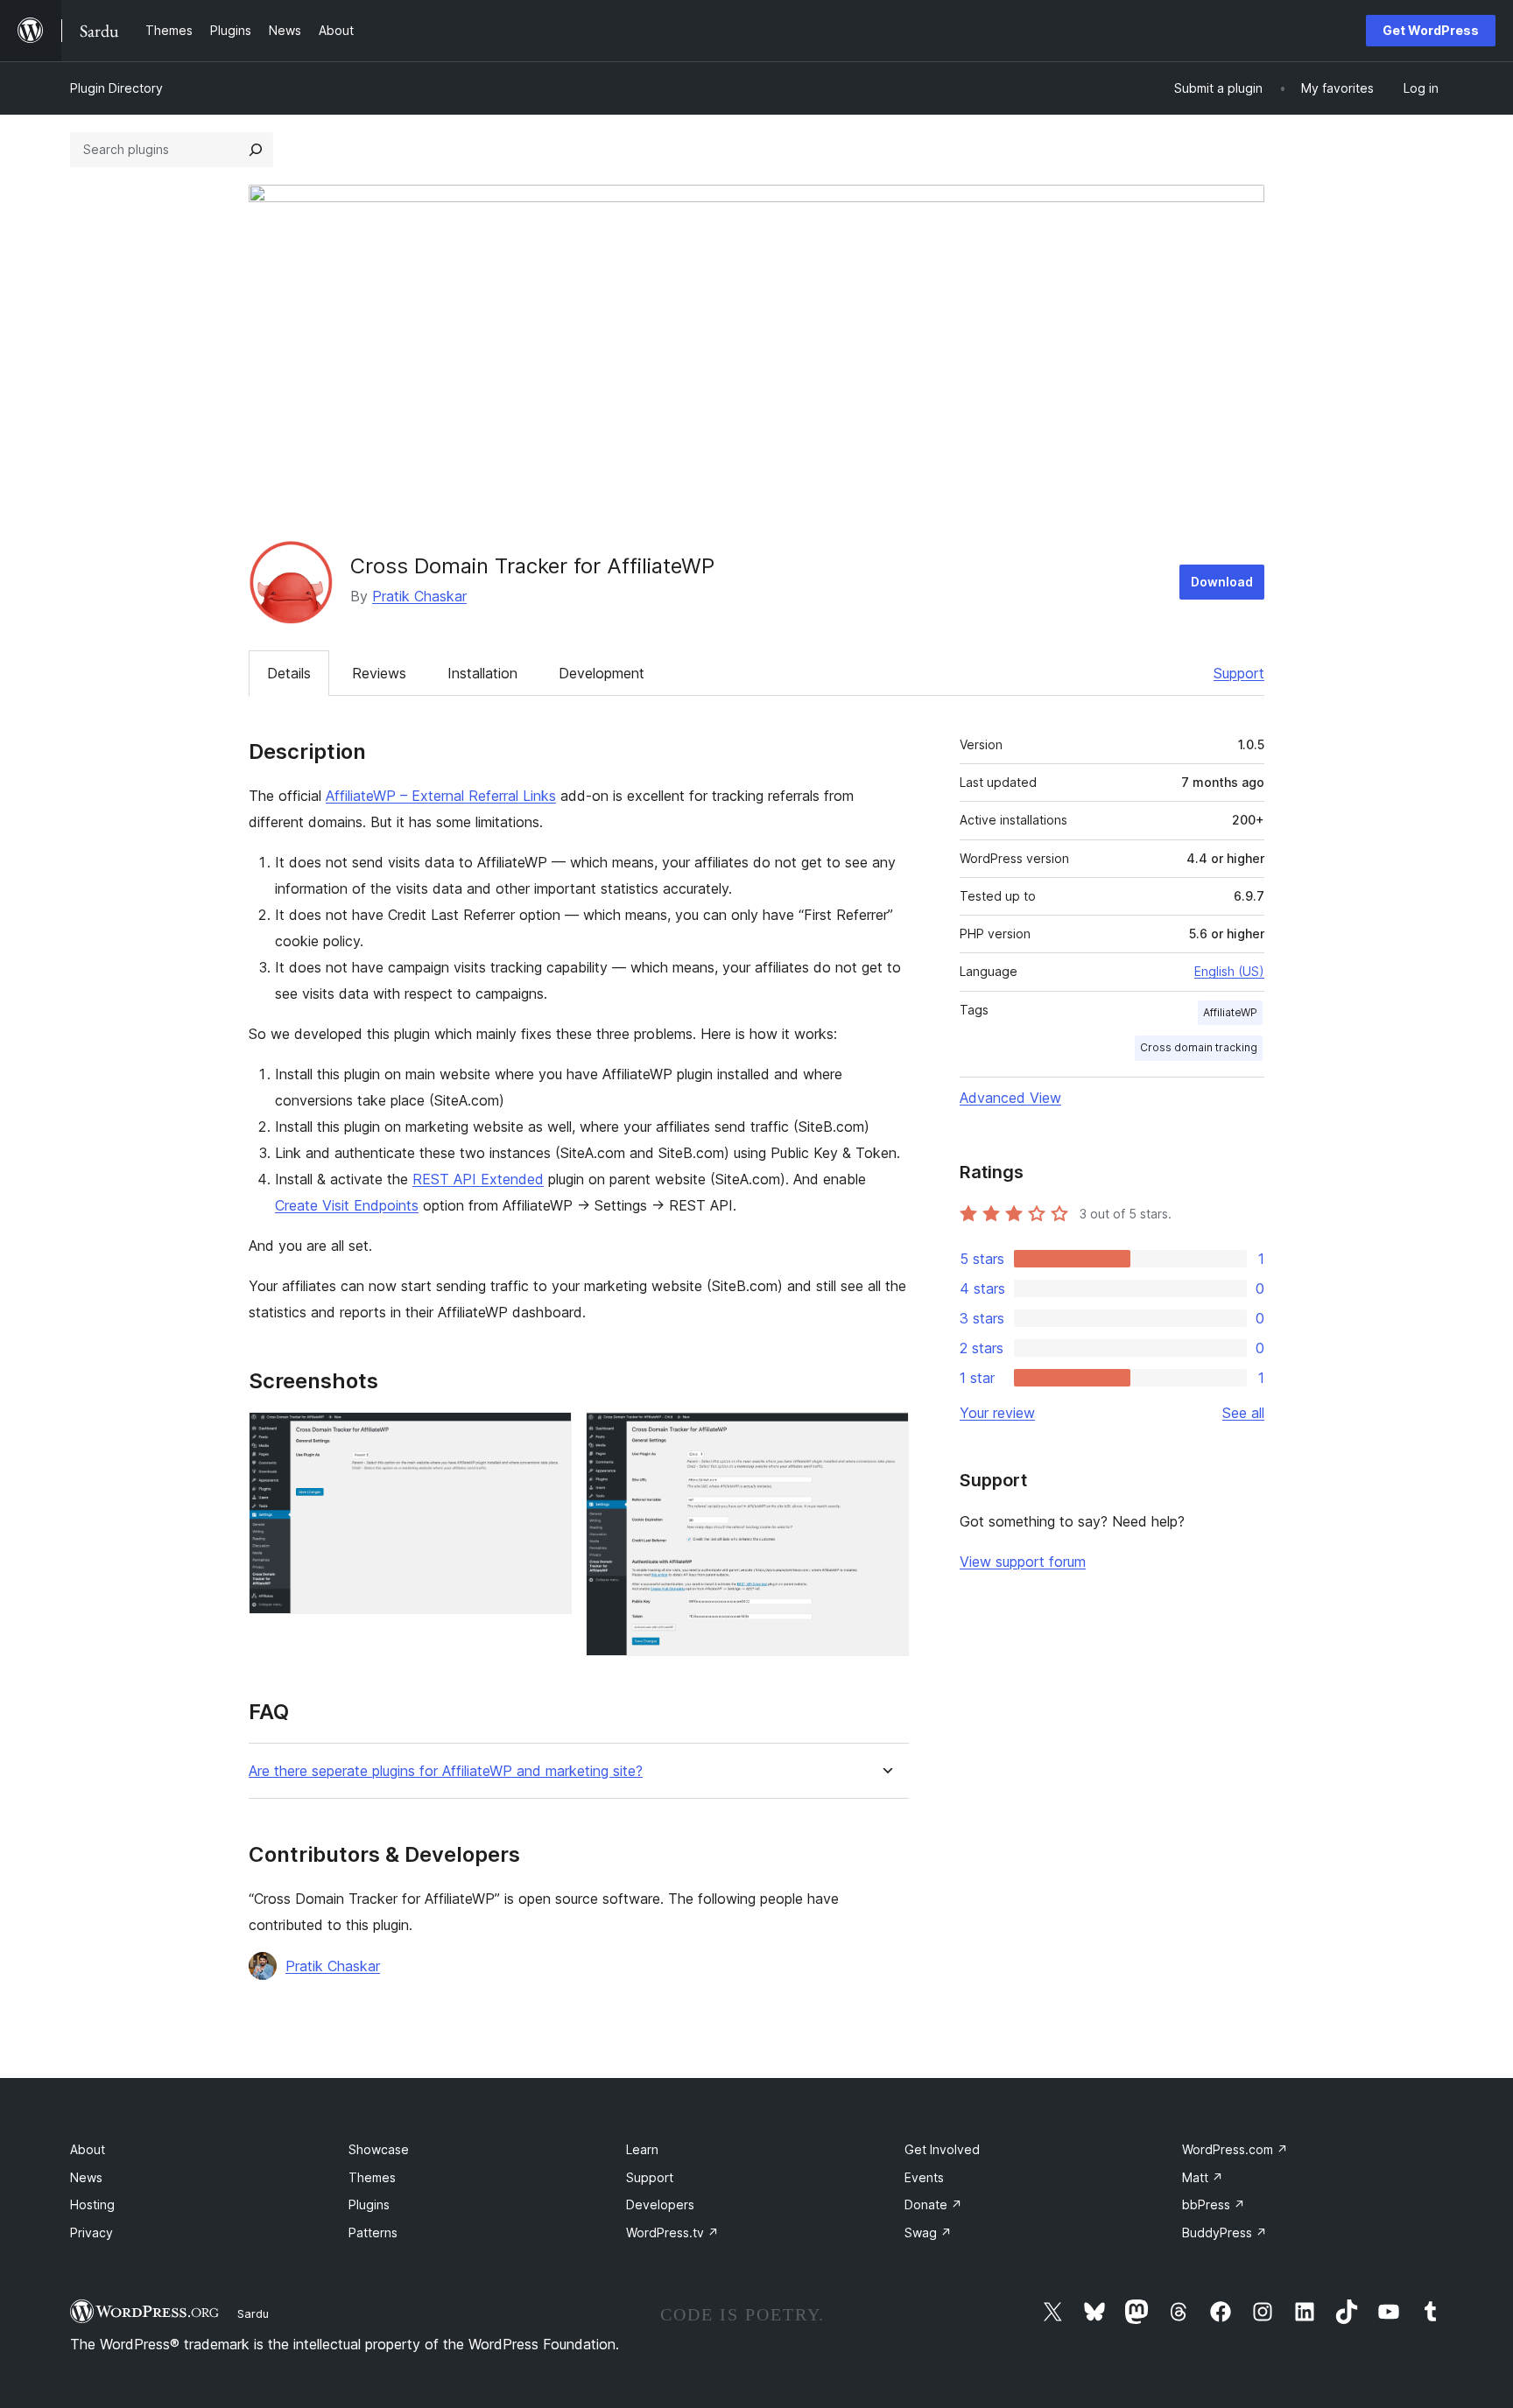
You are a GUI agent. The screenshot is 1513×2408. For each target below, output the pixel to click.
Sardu (253, 2313)
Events (924, 2177)
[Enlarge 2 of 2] (885, 1436)
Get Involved (942, 2149)
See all (1243, 1413)
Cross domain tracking (1199, 1047)
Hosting (92, 2204)
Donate (933, 2204)
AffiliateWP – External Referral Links (441, 796)
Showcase (379, 2149)
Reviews (379, 673)
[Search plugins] (256, 150)
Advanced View (1010, 1098)
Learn (642, 2149)
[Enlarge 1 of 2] (548, 1436)
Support (1239, 673)
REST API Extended (478, 1179)
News (86, 2177)
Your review (997, 1413)
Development (602, 673)
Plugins (369, 2204)
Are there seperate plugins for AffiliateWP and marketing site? (446, 1771)
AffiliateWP (1230, 1012)
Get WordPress (1431, 30)
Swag (928, 2232)
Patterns (373, 2232)
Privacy (91, 2232)
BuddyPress (1224, 2232)
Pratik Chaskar (419, 596)
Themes (372, 2177)
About (88, 2149)
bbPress (1214, 2204)
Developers (660, 2204)
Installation (482, 673)
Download (1222, 582)
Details (289, 673)
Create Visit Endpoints (347, 1205)
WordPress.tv (672, 2232)
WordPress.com (1235, 2149)
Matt (1203, 2177)
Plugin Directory (116, 88)
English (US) (1229, 971)
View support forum (1023, 1562)
